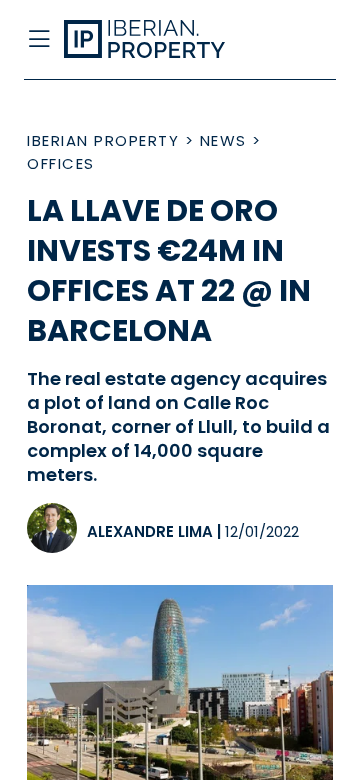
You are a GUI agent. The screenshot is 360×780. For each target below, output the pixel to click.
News (223, 140)
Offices (61, 163)
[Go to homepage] (148, 40)
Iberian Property (103, 140)
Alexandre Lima (150, 531)
